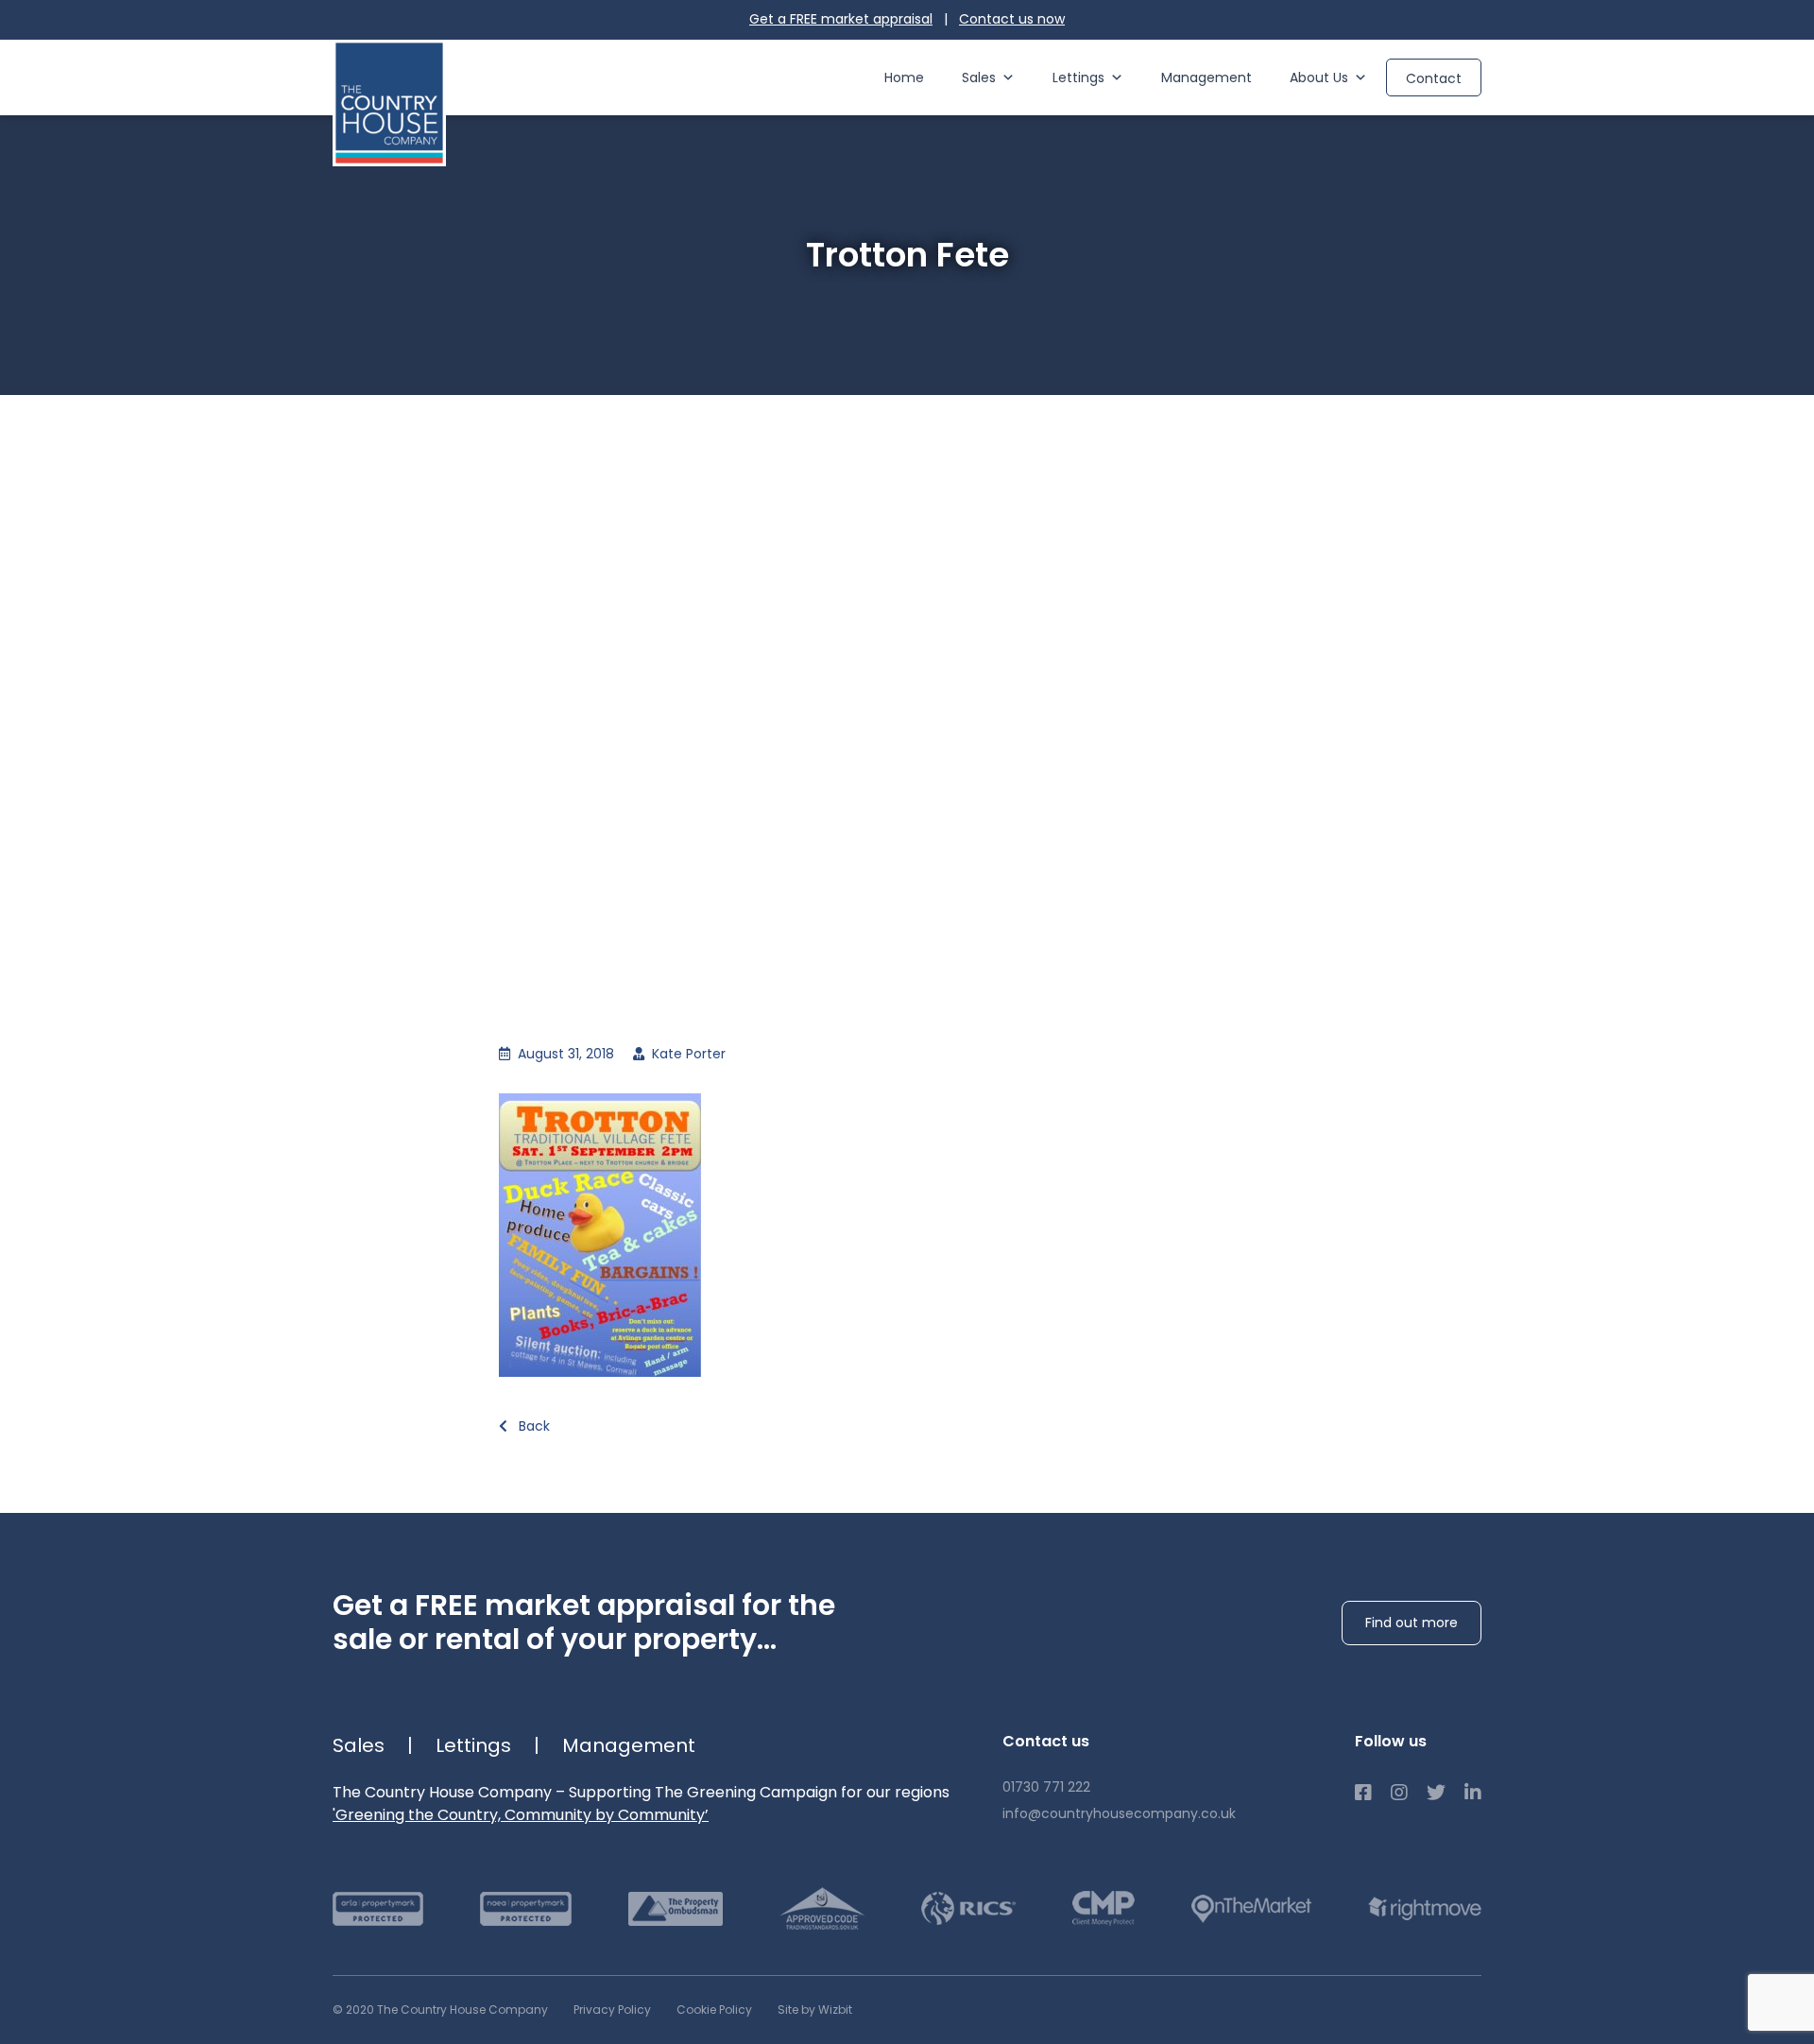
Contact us (1012, 19)
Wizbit (835, 2010)
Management (1206, 77)
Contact (1434, 78)
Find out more (1412, 1623)
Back (532, 1426)
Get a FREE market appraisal (841, 19)
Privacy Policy (612, 2010)
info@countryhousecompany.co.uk (1119, 1813)
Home (904, 77)
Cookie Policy (714, 2010)
